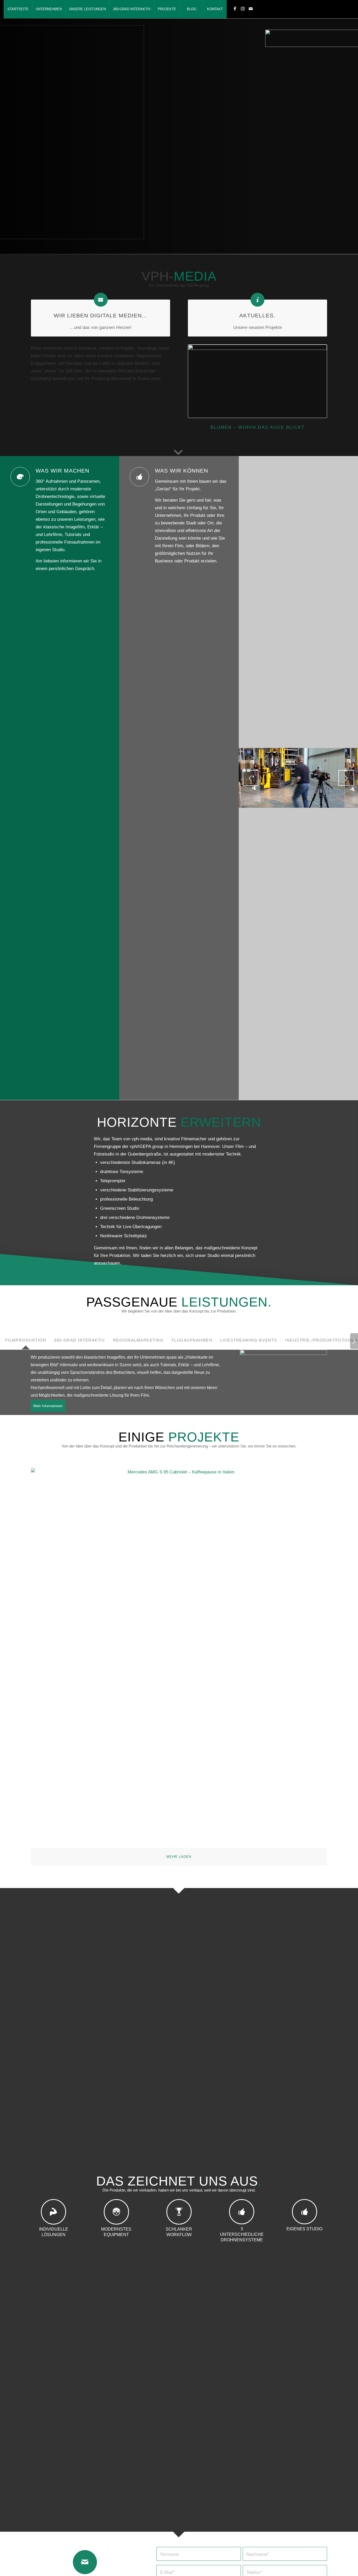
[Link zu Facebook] (235, 9)
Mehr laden (179, 1857)
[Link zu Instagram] (243, 9)
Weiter (319, 380)
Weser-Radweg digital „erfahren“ (257, 427)
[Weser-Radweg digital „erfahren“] (257, 381)
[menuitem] (18, 9)
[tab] (24, 1343)
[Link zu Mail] (251, 9)
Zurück (196, 380)
